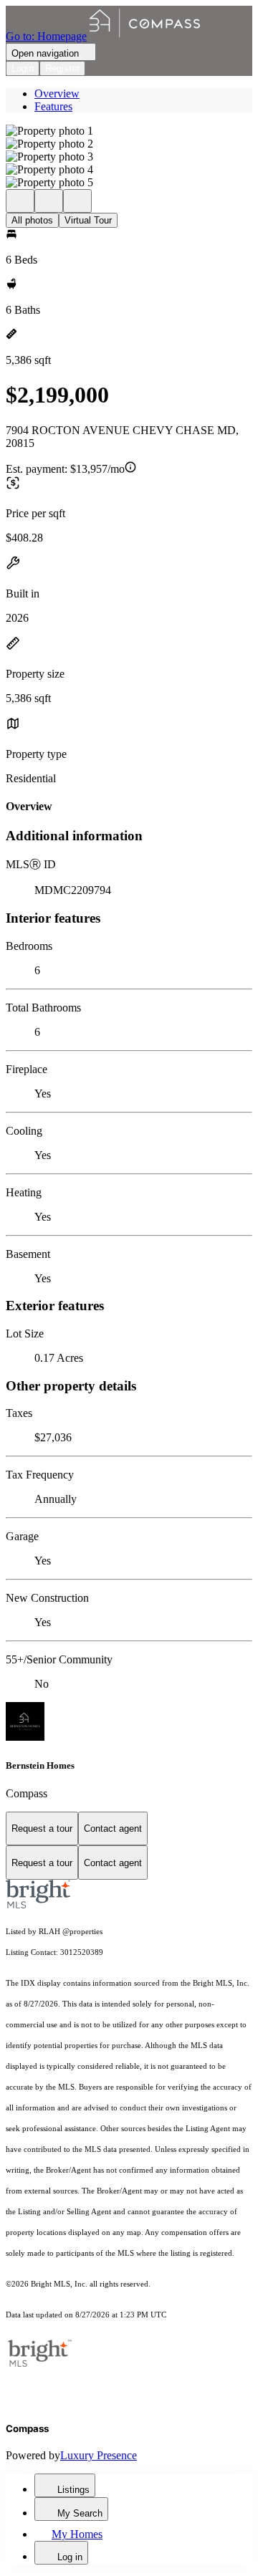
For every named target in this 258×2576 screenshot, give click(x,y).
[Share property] (77, 201)
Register (62, 68)
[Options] (20, 201)
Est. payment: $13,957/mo (65, 469)
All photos (32, 220)
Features (53, 106)
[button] (129, 131)
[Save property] (49, 201)
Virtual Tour (88, 220)
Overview (57, 93)
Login (23, 68)
